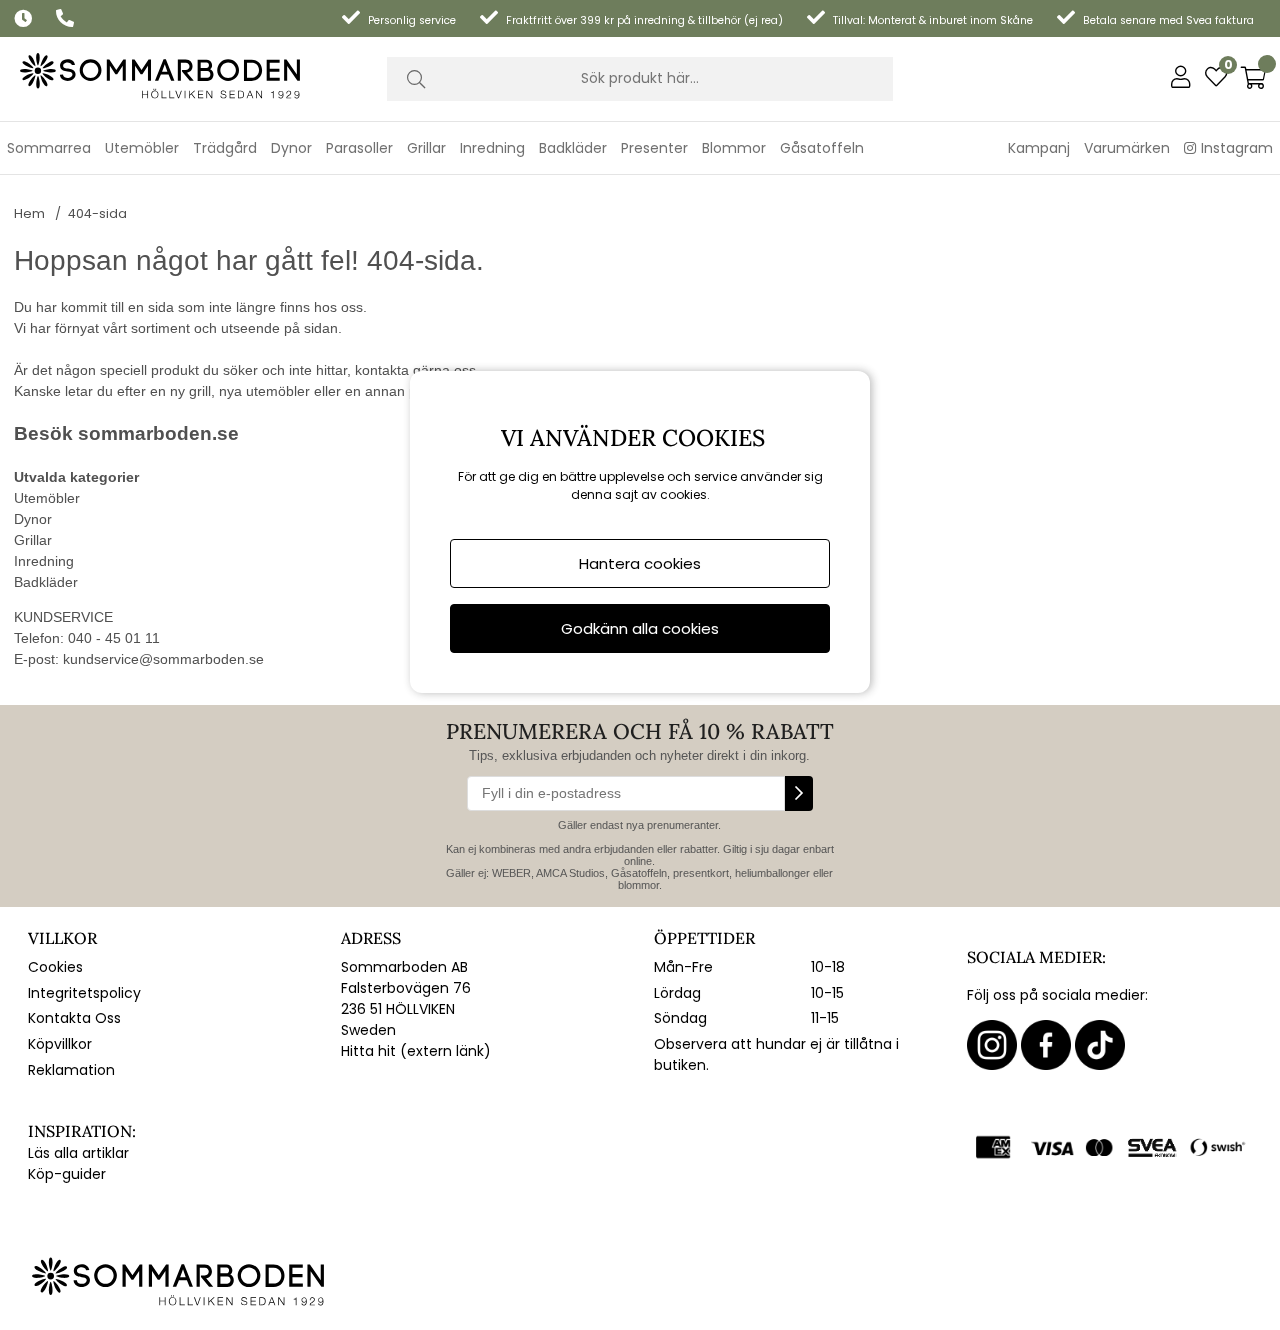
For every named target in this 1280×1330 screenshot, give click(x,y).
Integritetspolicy (84, 993)
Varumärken (1127, 148)
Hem (29, 213)
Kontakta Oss (74, 1018)
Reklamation (71, 1070)
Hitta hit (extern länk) (416, 1051)
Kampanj (1039, 148)
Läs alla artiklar (78, 1153)
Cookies (55, 967)
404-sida (97, 213)
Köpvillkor (60, 1044)
